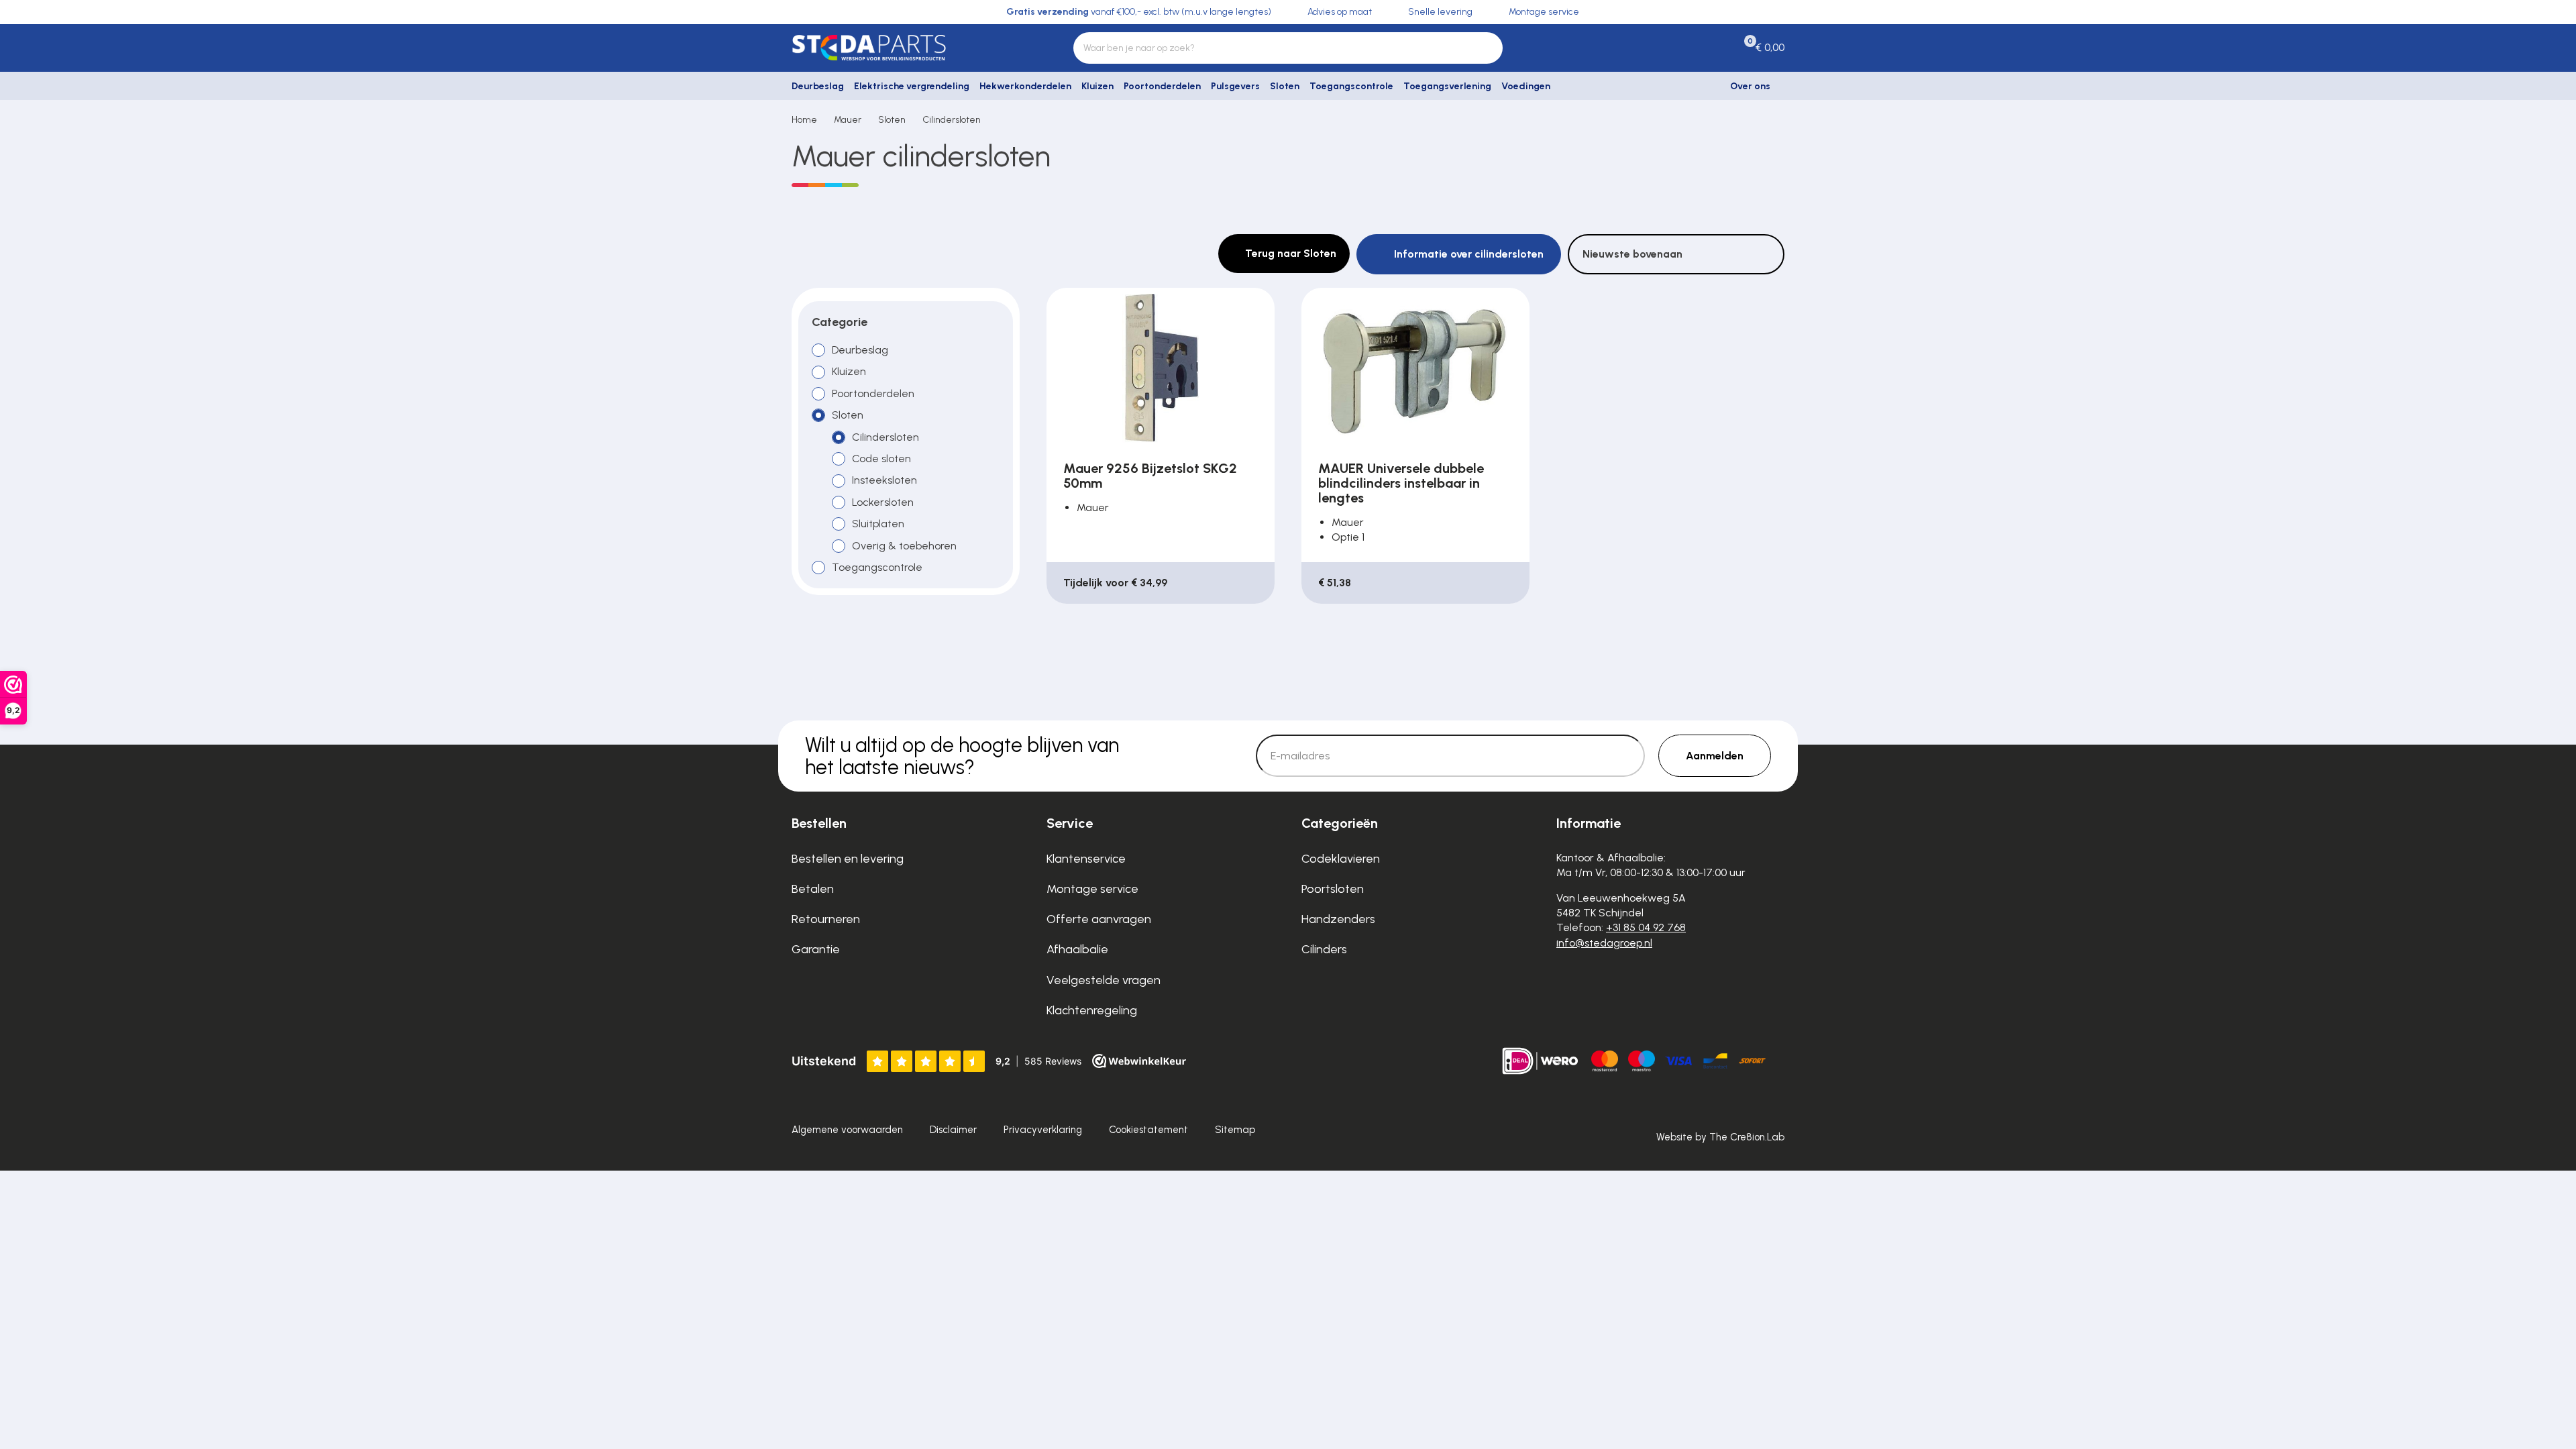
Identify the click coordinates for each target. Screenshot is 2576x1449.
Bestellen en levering (848, 859)
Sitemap (1235, 1130)
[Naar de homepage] (906, 48)
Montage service (1092, 889)
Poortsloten (1333, 889)
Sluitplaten (878, 524)
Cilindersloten (952, 120)
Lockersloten (883, 502)
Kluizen (1097, 86)
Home (804, 120)
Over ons (1750, 86)
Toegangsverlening (1447, 86)
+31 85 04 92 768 (1646, 927)
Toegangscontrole (1351, 86)
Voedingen (1526, 86)
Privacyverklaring (1043, 1130)
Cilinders (1324, 949)
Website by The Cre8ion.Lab (1720, 1137)
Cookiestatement (1148, 1130)
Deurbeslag (818, 86)
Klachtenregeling (1092, 1010)
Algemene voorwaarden (847, 1130)
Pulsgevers (1235, 86)
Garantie (816, 949)
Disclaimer (953, 1130)
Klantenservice (1086, 859)
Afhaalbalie (1077, 949)
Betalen (813, 889)
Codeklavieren (1341, 859)
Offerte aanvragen (1099, 919)
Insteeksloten (884, 480)
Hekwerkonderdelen (1025, 86)
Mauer (848, 120)
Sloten (1285, 86)
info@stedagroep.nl (1604, 943)
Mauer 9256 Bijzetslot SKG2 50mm (1150, 476)
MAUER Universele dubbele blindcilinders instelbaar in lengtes (1401, 483)
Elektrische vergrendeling (912, 86)
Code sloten (881, 459)
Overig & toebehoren (904, 545)
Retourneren (826, 919)
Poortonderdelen (1162, 86)
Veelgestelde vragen (1104, 980)
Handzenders (1338, 919)
